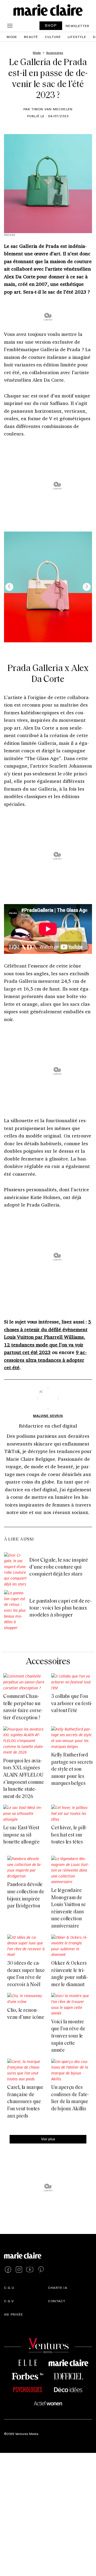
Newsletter (77, 26)
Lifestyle (77, 37)
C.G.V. (9, 2301)
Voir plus (48, 2139)
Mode (12, 37)
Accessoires (48, 1662)
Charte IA (58, 2287)
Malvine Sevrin (48, 1416)
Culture (53, 37)
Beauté (31, 37)
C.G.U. (10, 2287)
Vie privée (13, 2314)
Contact (57, 2301)
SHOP (51, 25)
